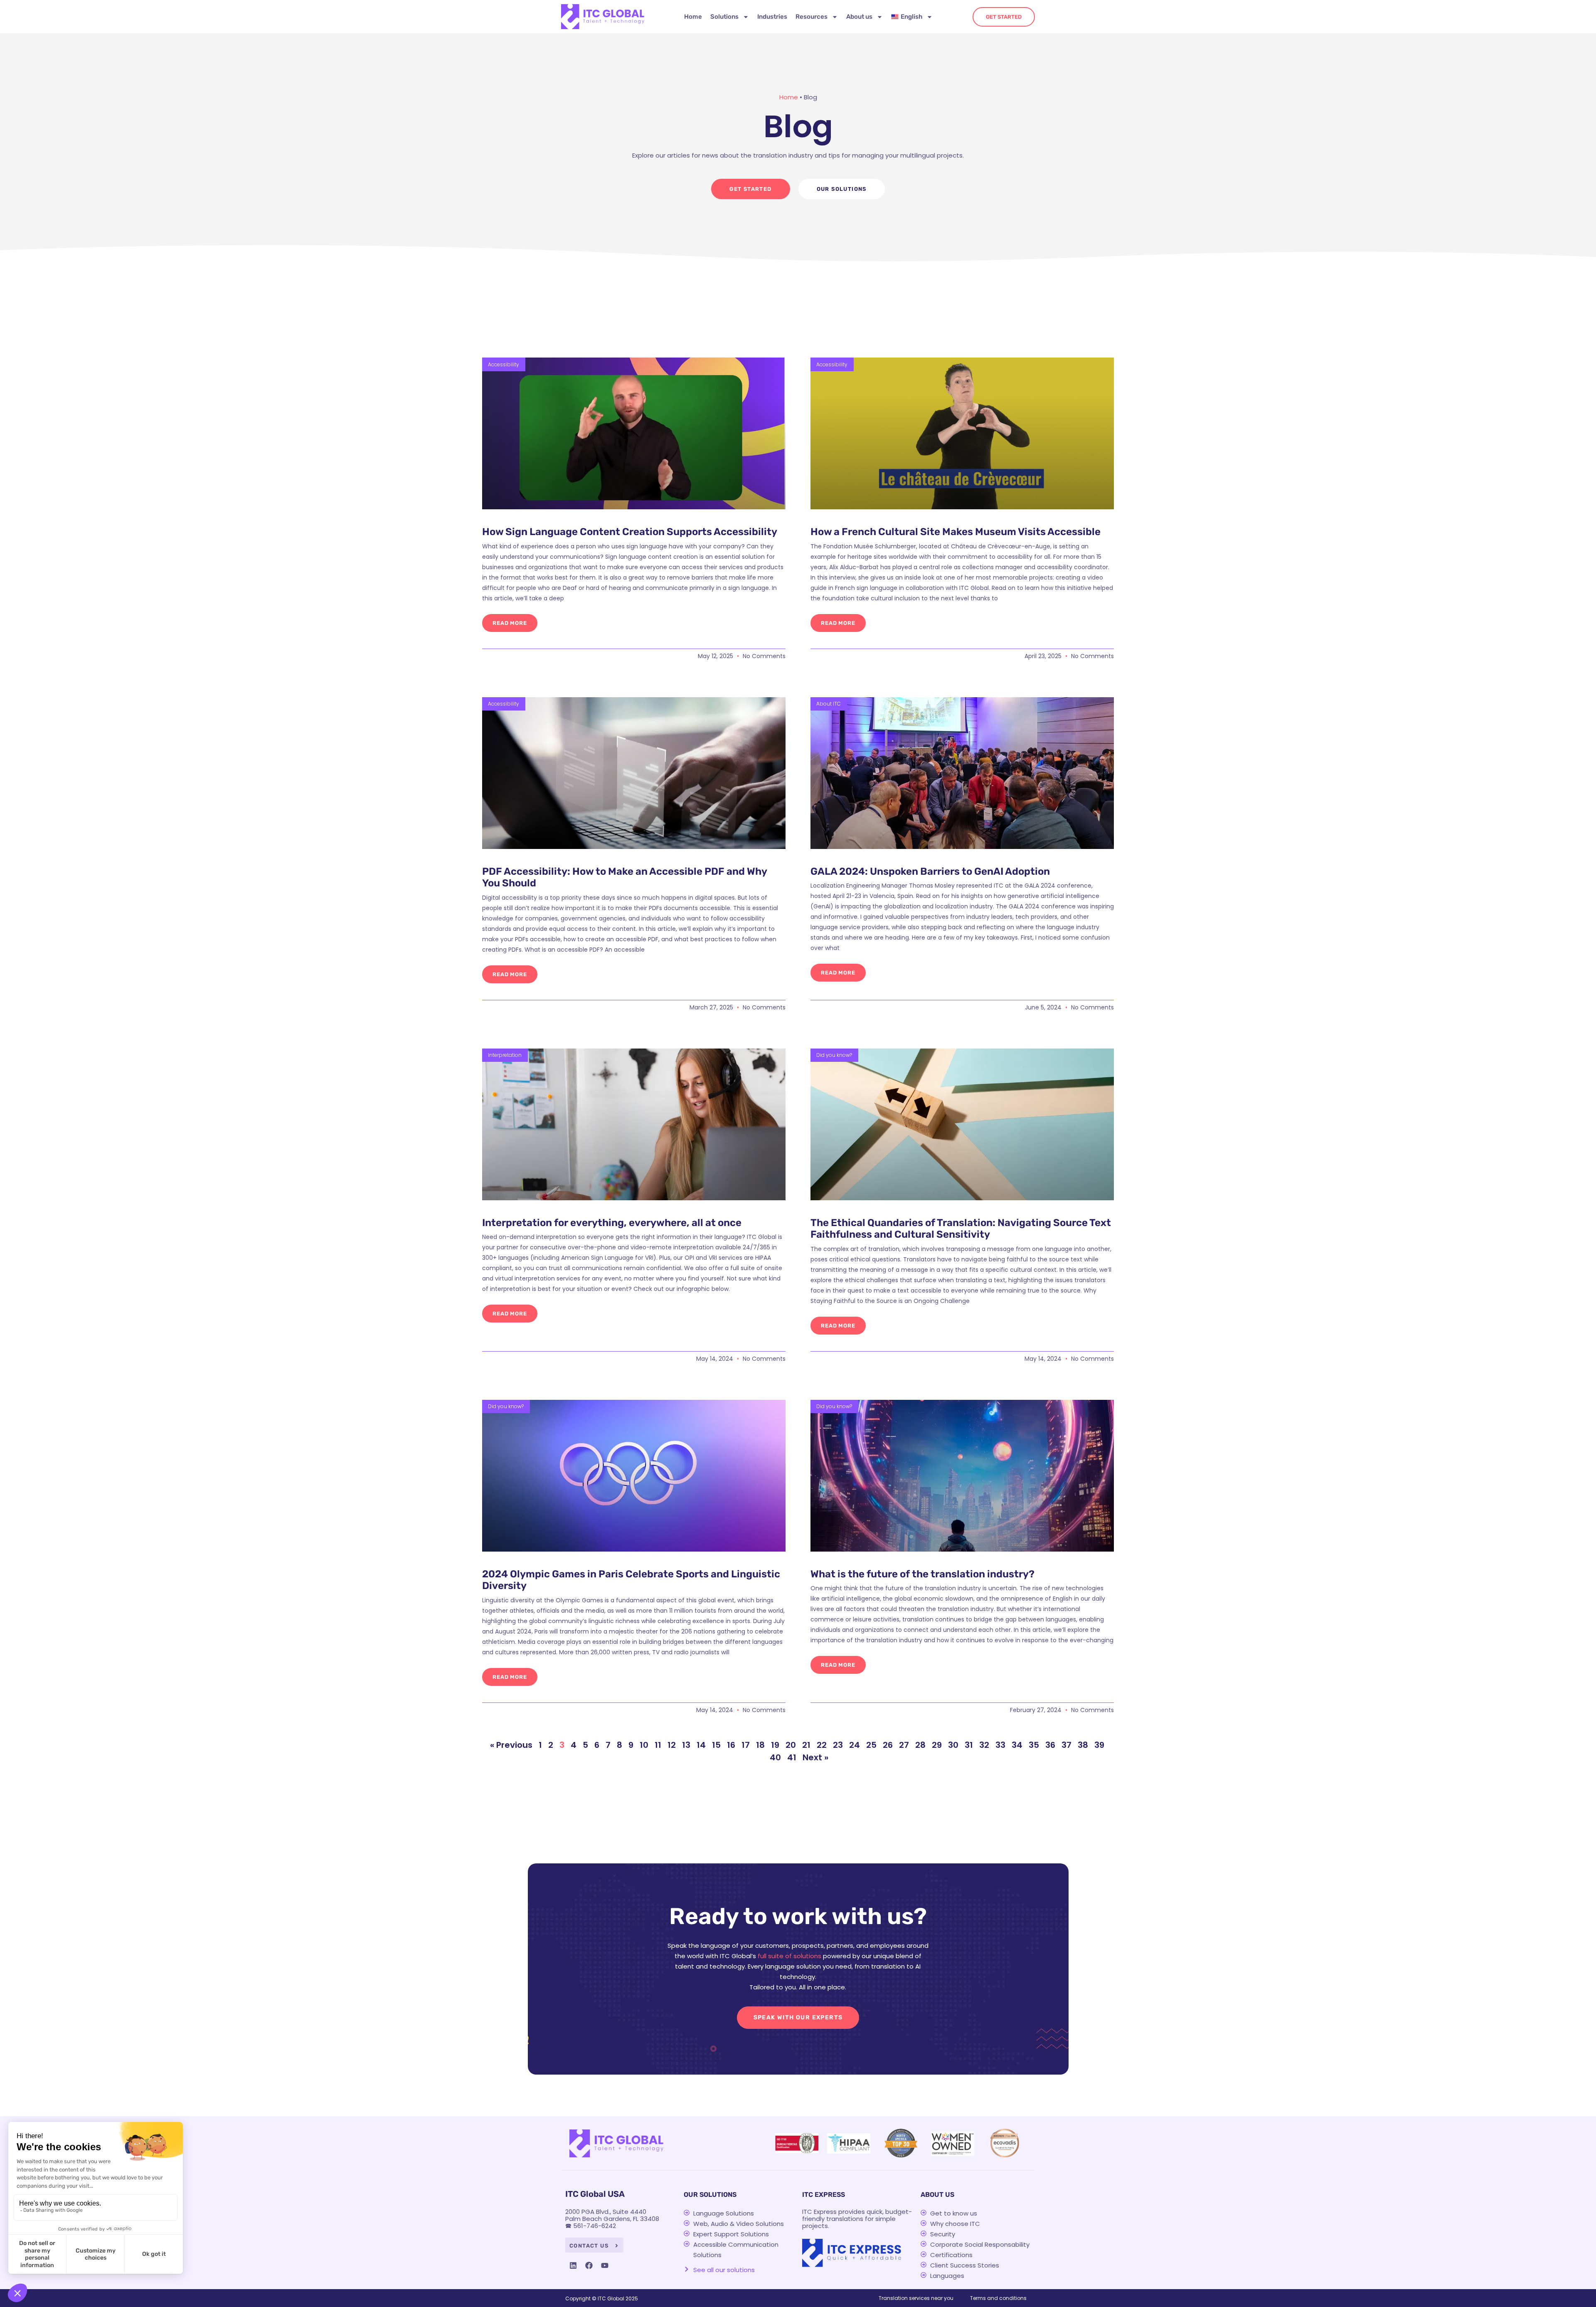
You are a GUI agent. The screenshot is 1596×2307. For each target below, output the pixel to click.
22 (822, 1745)
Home (693, 17)
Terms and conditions (998, 2298)
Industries (772, 17)
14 (701, 1745)
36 (1050, 1745)
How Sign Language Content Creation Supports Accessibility (630, 532)
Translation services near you (916, 2298)
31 (969, 1745)
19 (775, 1745)
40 (775, 1757)
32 (984, 1745)
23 (838, 1745)
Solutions (724, 17)
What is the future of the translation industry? (922, 1574)
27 (904, 1745)
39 (1099, 1745)
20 (791, 1745)
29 (937, 1745)
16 (731, 1745)
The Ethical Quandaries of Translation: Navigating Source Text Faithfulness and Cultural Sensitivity (961, 1229)
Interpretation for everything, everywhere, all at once (612, 1223)
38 (1083, 1745)
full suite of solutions (789, 1956)
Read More (510, 623)
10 (644, 1745)
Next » (815, 1757)
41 (792, 1757)
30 (953, 1745)
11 (658, 1745)
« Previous (511, 1745)
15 (716, 1745)
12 (672, 1745)
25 (871, 1745)
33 (1000, 1745)
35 (1034, 1745)
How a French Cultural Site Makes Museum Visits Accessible (956, 532)
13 (686, 1745)
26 (888, 1745)
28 (920, 1745)
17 (746, 1745)
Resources (812, 17)
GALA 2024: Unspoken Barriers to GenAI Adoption (930, 871)
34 (1017, 1745)
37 (1066, 1745)
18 (760, 1745)
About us (859, 17)
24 (855, 1745)
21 (806, 1745)
